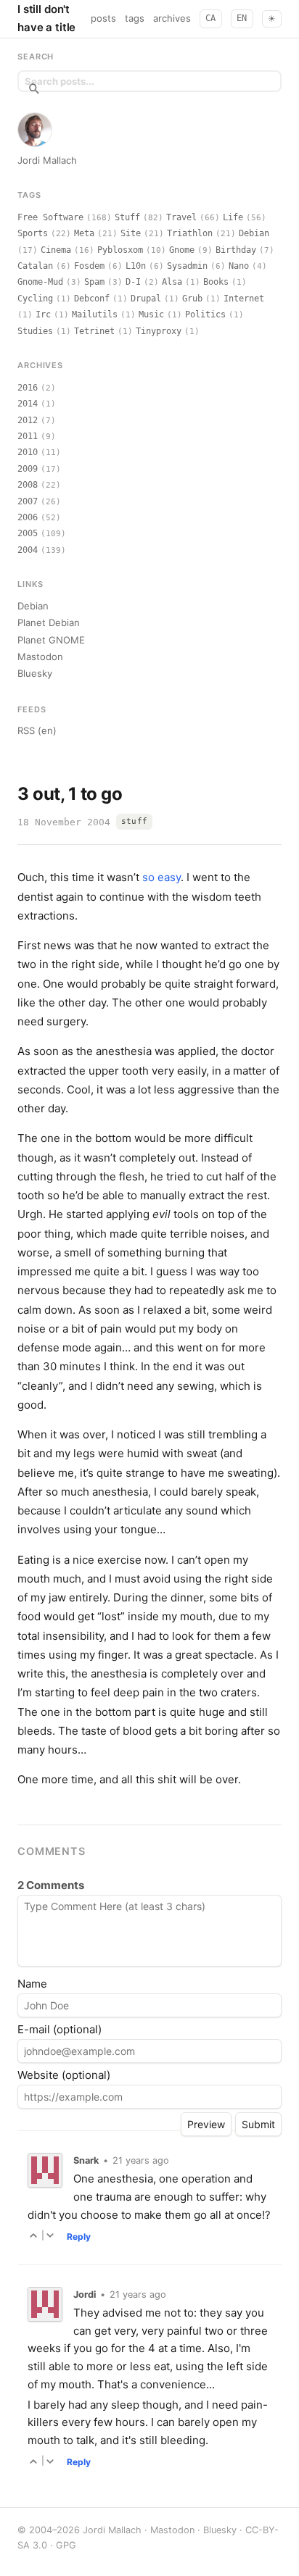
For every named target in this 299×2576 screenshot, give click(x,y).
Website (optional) (64, 2075)
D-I (133, 282)
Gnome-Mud (40, 282)
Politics (205, 314)
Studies (35, 331)
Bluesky (35, 673)
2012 (28, 420)
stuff (134, 821)
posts (103, 18)
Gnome (182, 250)
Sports (33, 233)
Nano (239, 266)
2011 (28, 436)
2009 (28, 469)
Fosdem (89, 266)
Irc (43, 314)
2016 (28, 388)
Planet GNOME (51, 640)
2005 (28, 533)
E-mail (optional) (60, 2029)
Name (32, 1984)
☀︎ (272, 19)
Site (131, 233)
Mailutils (95, 314)
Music (151, 314)
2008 (28, 485)
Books (216, 282)
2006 (28, 517)
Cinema (56, 250)
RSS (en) (37, 730)
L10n (136, 266)
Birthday (236, 250)
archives (172, 18)
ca (211, 18)
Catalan (35, 266)
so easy (161, 877)
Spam (94, 282)
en (242, 18)
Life (233, 217)
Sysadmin (187, 266)
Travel (181, 217)
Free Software (50, 217)
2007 (28, 501)
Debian (254, 233)
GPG (66, 2545)
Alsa (172, 282)
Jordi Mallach (47, 160)
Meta (84, 233)
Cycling (35, 299)
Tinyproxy (159, 331)
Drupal (146, 299)
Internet (244, 299)
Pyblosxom (120, 250)
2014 (28, 404)
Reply (79, 2237)
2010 (28, 452)
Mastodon (40, 656)
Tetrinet (94, 331)
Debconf (92, 299)
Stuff (127, 217)
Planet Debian (49, 622)
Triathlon (190, 233)
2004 (28, 550)
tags (135, 18)
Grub (192, 299)
